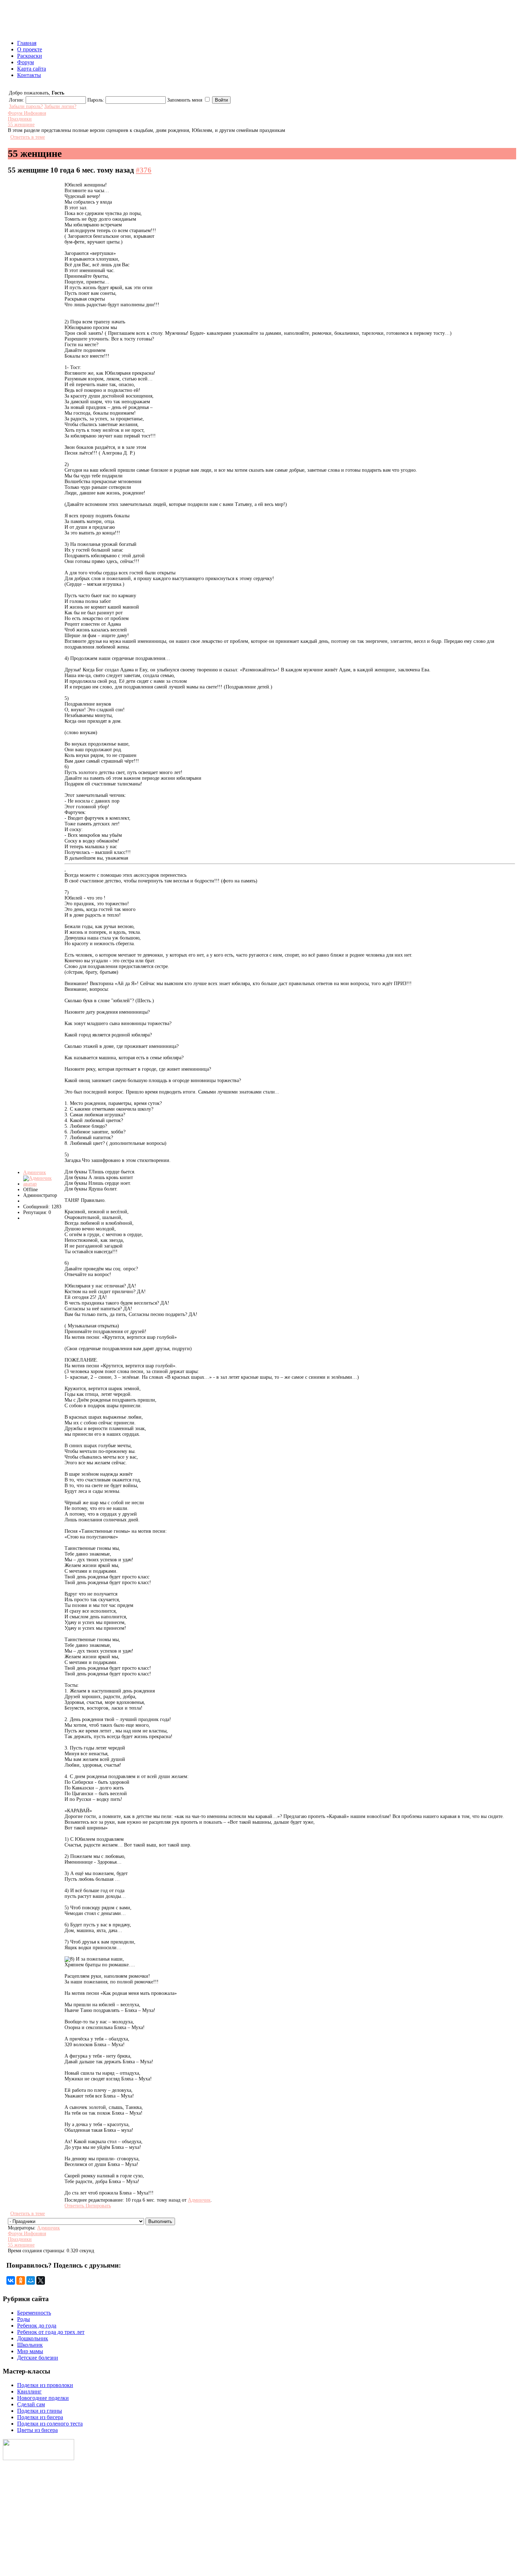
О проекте (30, 49)
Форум (25, 62)
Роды (24, 2319)
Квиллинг (29, 2391)
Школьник (30, 2345)
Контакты (29, 75)
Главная (27, 43)
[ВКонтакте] (11, 2280)
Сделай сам (31, 2404)
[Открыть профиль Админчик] (43, 1184)
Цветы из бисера (37, 2430)
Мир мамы (30, 2351)
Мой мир (14, 2530)
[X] (41, 2280)
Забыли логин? (60, 106)
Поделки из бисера (40, 2417)
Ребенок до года (37, 2326)
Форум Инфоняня (27, 113)
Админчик (35, 1172)
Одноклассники (23, 2541)
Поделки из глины (40, 2411)
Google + (14, 2564)
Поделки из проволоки (45, 2385)
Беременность (34, 2313)
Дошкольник (33, 2338)
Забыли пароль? (26, 106)
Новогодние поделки (43, 2398)
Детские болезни (38, 2358)
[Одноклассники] (21, 2280)
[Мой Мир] (31, 2280)
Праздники (20, 119)
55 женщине (21, 125)
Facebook (15, 2553)
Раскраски (30, 56)
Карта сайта (32, 69)
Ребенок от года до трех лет (51, 2332)
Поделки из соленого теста (50, 2424)
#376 (144, 170)
